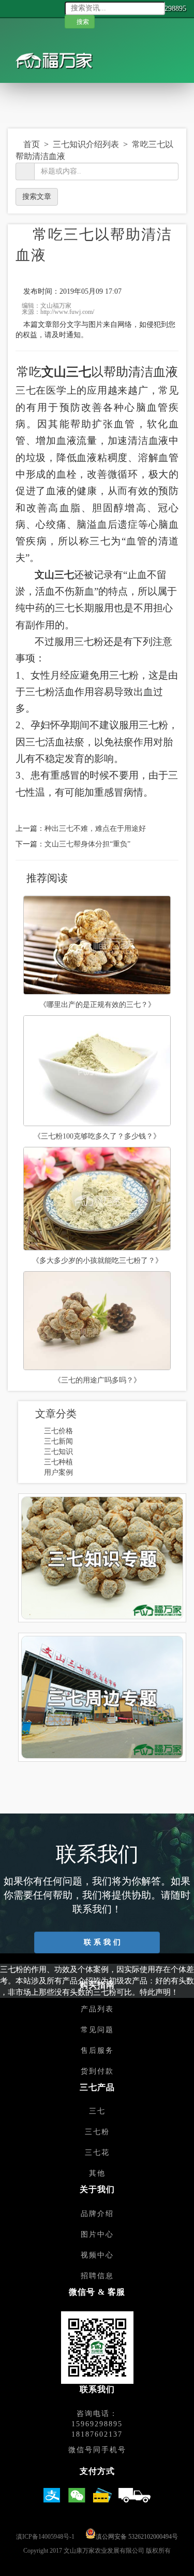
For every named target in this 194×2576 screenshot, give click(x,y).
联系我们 (102, 1942)
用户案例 (58, 1472)
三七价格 (58, 1431)
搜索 (84, 22)
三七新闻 (58, 1441)
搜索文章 (37, 197)
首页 (32, 144)
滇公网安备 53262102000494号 (137, 2537)
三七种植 (58, 1462)
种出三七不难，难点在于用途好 (95, 829)
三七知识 (58, 1452)
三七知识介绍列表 (87, 144)
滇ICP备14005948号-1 (45, 2537)
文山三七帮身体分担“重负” (87, 844)
